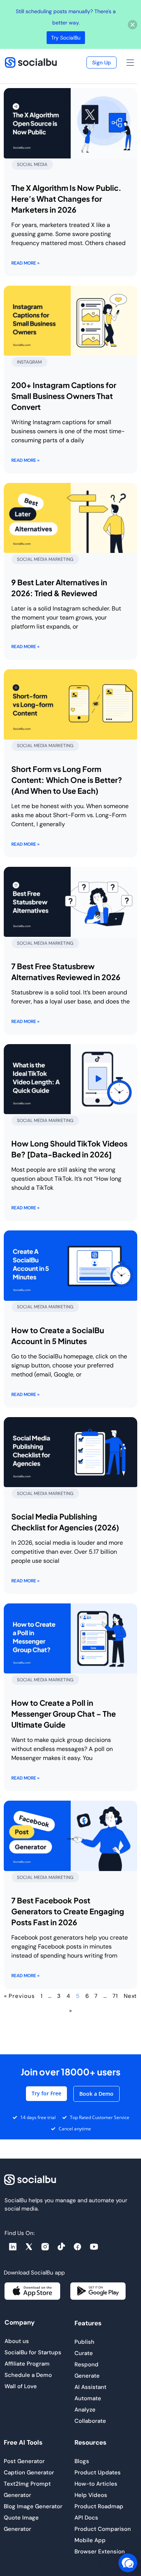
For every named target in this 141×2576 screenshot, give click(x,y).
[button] (130, 64)
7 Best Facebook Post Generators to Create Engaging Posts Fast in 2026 (68, 1911)
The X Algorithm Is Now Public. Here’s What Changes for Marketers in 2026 (66, 199)
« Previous (20, 1996)
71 (115, 1996)
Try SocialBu (66, 38)
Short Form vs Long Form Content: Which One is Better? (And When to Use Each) (67, 780)
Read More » (25, 263)
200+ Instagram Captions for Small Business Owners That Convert (64, 396)
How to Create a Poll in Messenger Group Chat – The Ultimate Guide (64, 1714)
